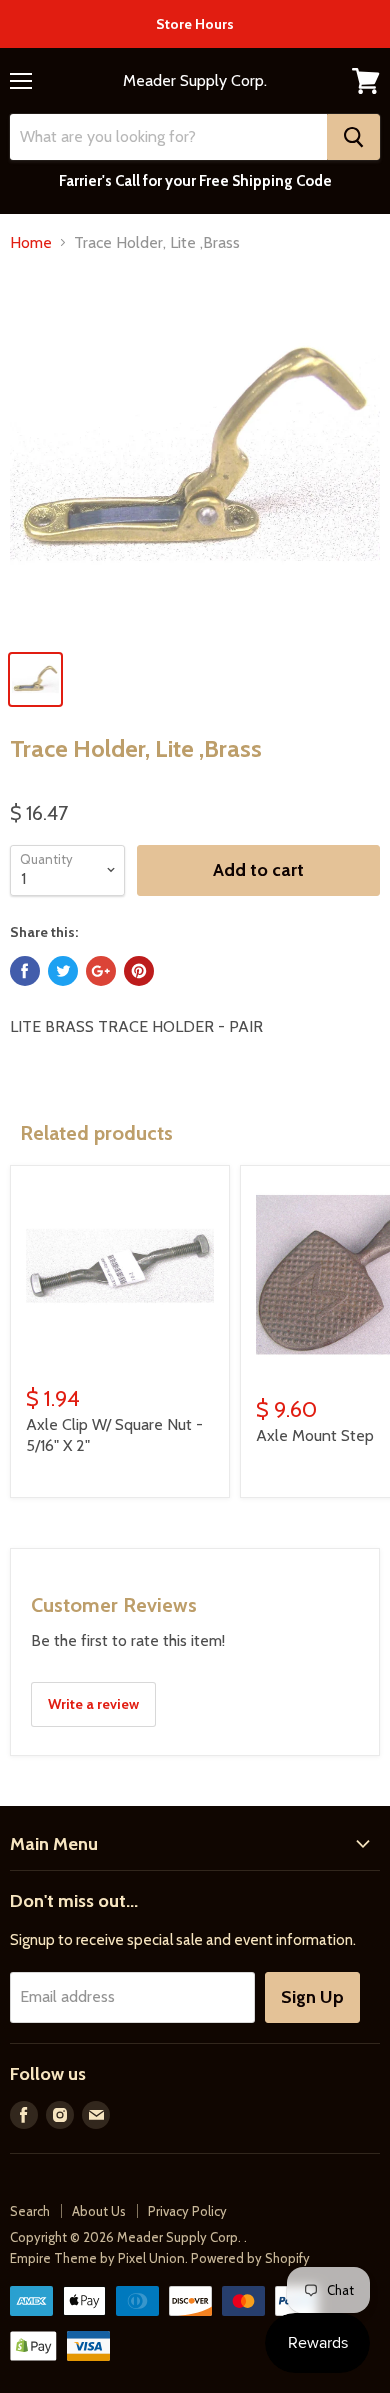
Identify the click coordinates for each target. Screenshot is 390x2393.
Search (30, 2211)
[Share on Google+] (101, 971)
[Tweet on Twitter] (63, 971)
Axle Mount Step (315, 1435)
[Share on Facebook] (25, 971)
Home (31, 243)
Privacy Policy (187, 2211)
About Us (99, 2211)
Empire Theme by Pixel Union (97, 2258)
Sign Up (312, 1997)
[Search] (353, 137)
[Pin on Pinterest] (139, 971)
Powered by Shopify (250, 2258)
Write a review (93, 1704)
